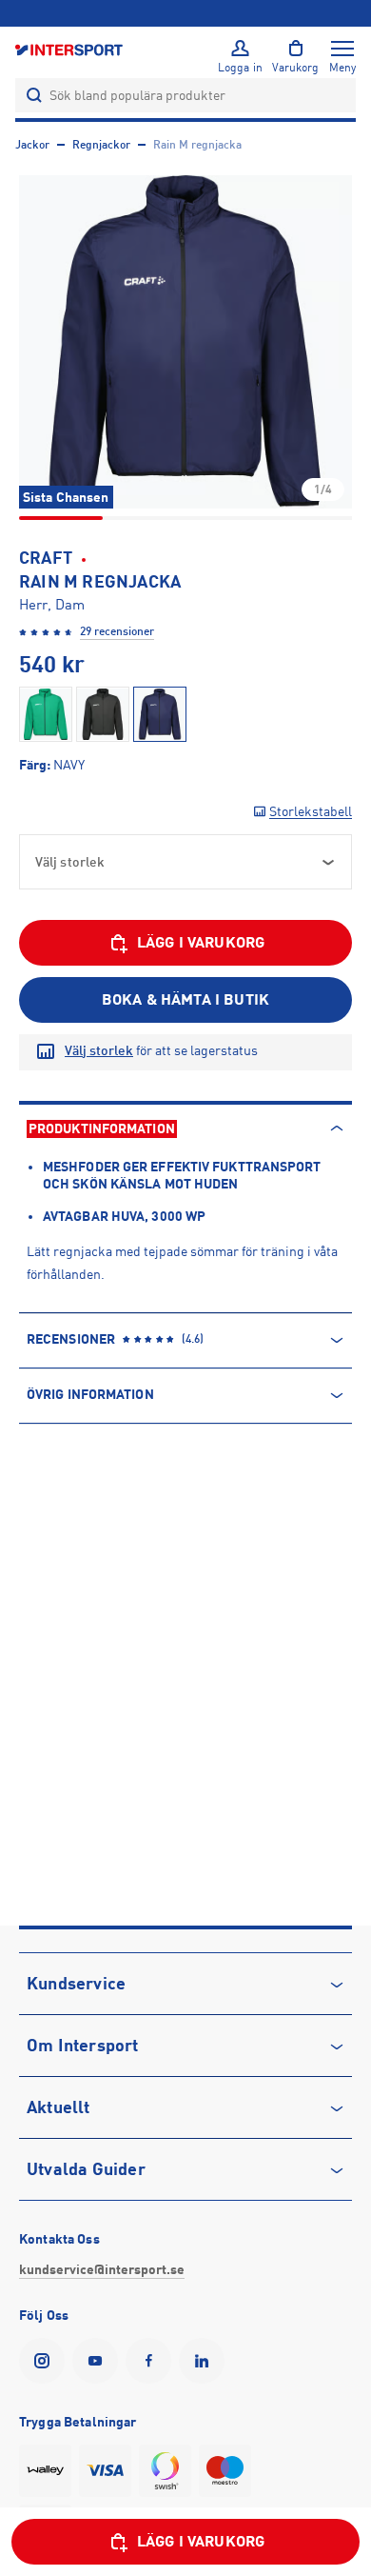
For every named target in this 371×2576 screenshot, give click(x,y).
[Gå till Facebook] (152, 2361)
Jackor (32, 145)
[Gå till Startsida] (70, 49)
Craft (46, 558)
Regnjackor (101, 145)
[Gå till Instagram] (46, 2361)
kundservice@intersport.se (102, 2269)
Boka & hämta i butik (185, 1000)
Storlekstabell (311, 811)
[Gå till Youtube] (99, 2361)
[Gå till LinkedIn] (205, 2361)
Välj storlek (99, 1050)
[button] (185, 342)
